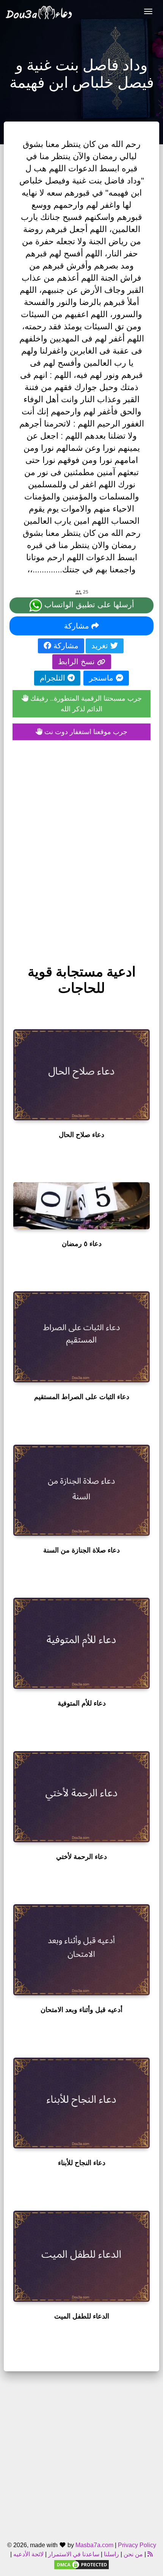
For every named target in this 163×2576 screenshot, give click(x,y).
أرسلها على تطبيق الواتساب (88, 605)
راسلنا (111, 2554)
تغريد (101, 646)
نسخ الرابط (78, 662)
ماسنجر (102, 678)
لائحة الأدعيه (28, 2554)
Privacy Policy (137, 2545)
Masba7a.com (94, 2545)
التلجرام (54, 678)
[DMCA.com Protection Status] (81, 2564)
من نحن (132, 2554)
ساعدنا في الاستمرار (74, 2554)
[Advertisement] (81, 844)
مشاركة (78, 626)
